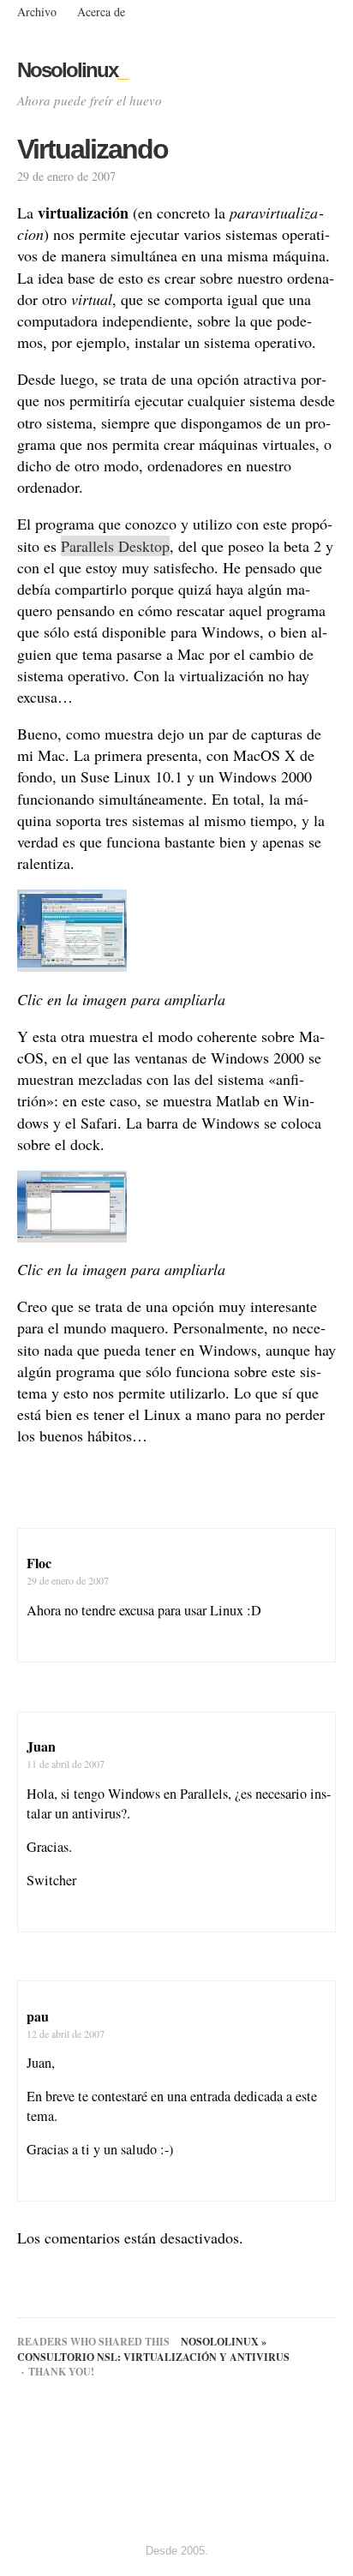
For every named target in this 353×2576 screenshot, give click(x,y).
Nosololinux (72, 70)
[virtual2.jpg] (72, 1232)
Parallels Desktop (115, 546)
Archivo (37, 12)
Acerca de (101, 12)
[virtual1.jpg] (72, 962)
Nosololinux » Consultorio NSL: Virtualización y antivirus (153, 2349)
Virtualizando (93, 149)
